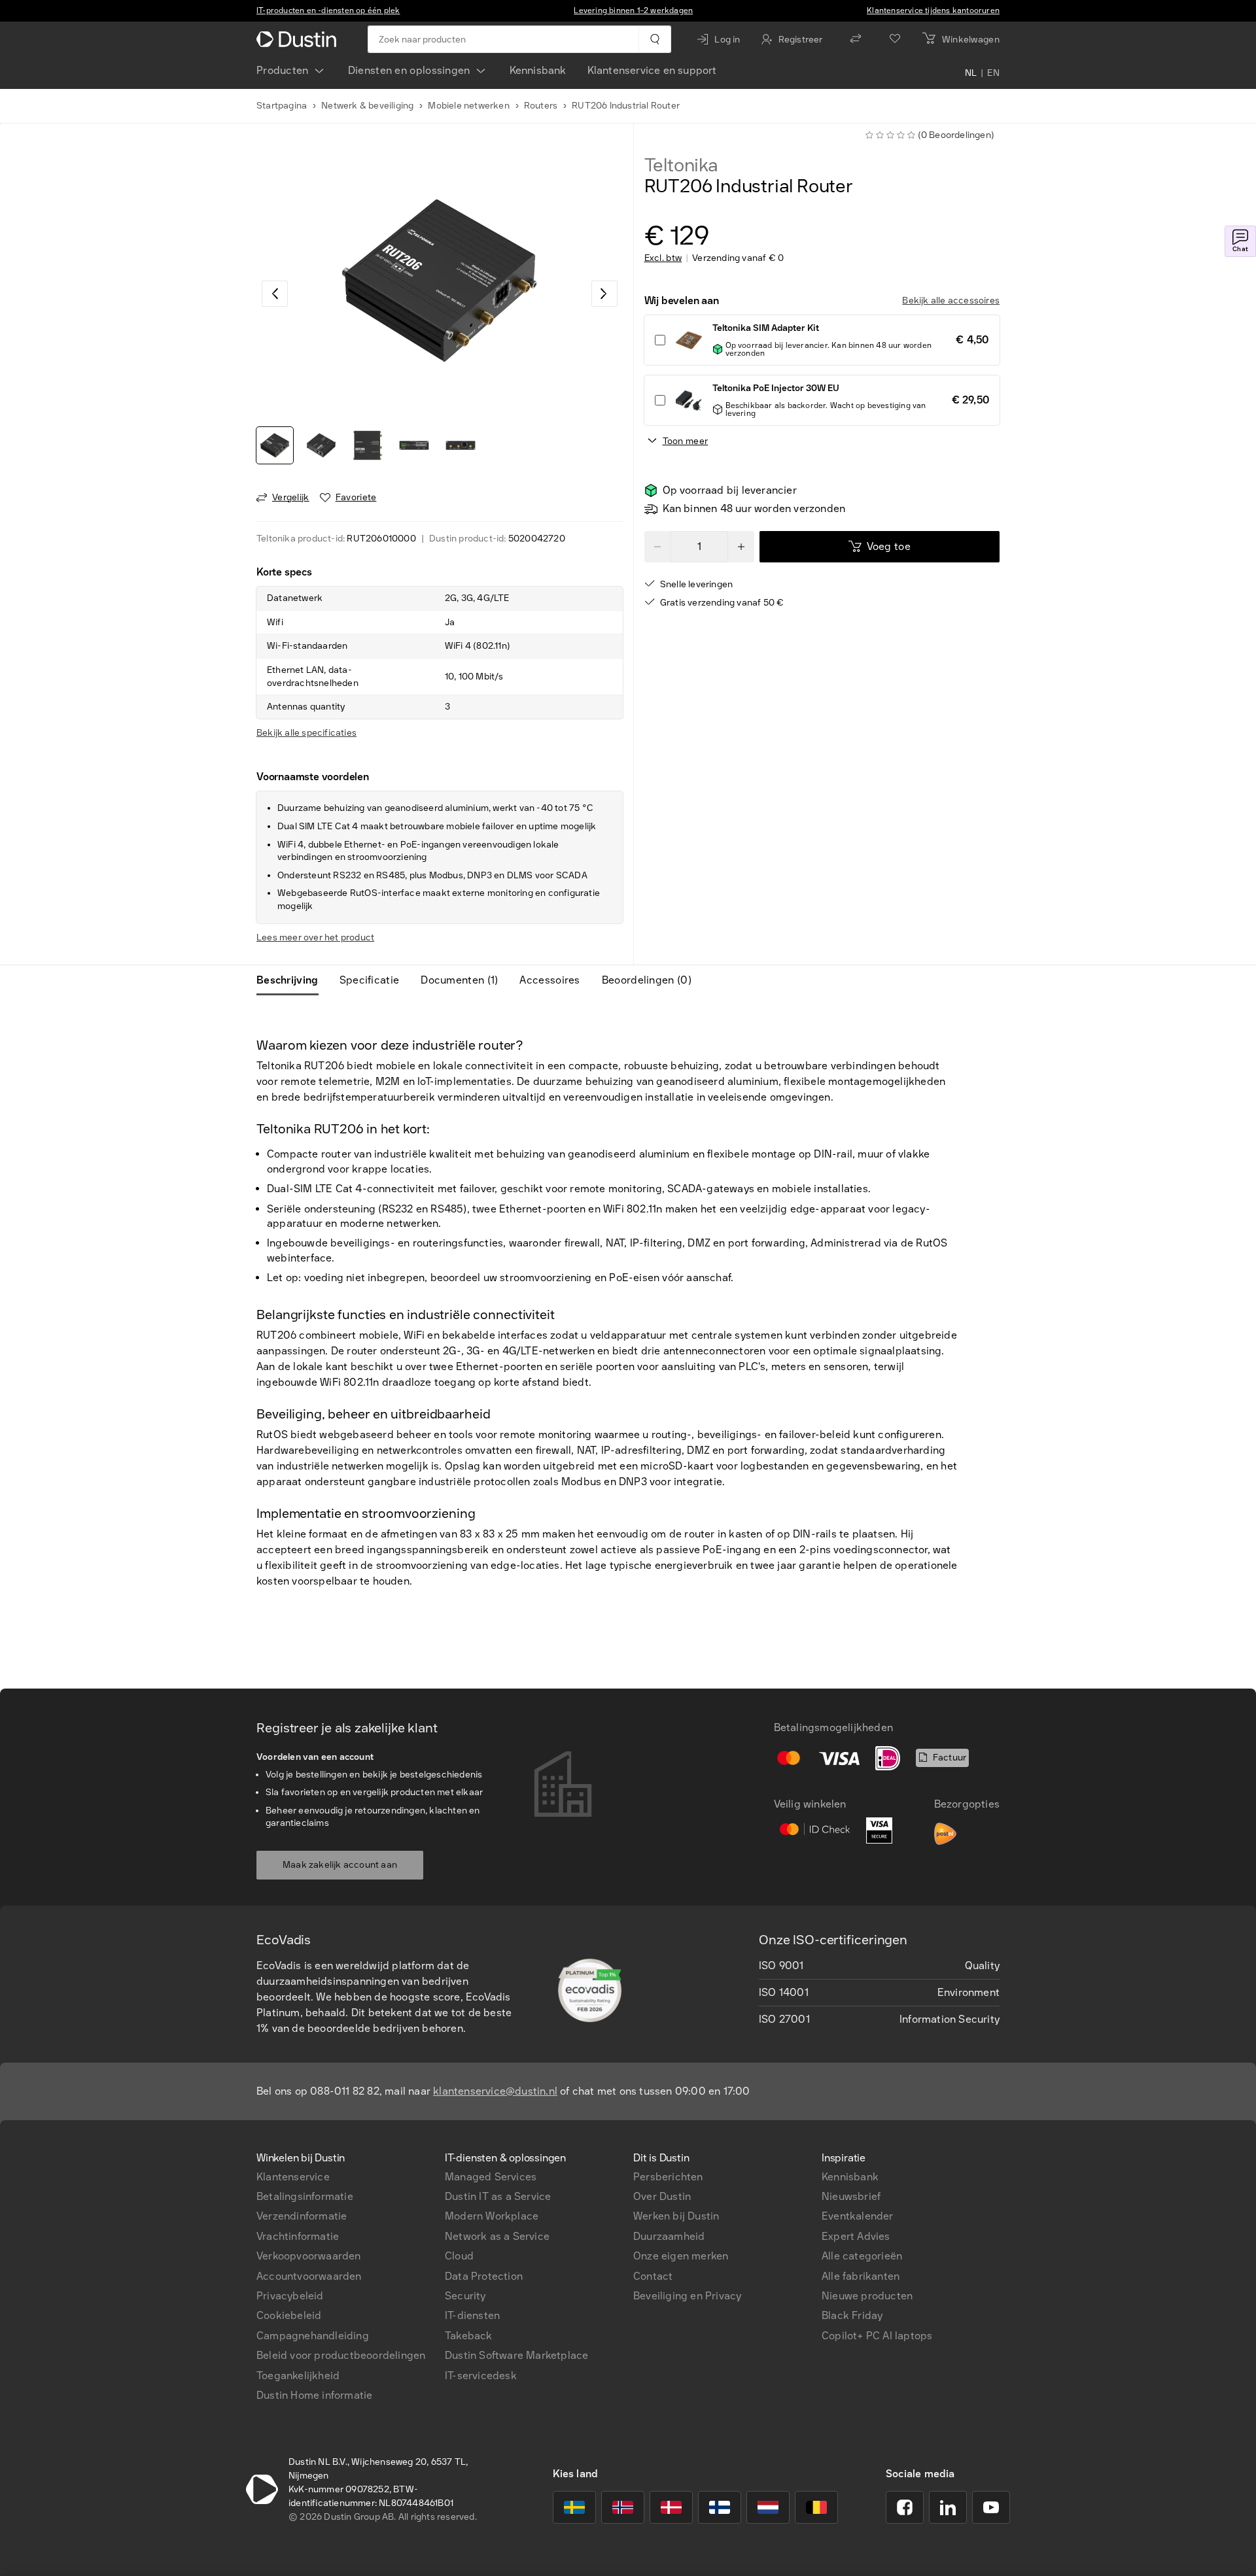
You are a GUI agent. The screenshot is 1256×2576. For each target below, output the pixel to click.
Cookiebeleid (289, 2315)
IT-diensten (472, 2315)
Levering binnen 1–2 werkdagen (633, 10)
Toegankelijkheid (298, 2376)
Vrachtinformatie (298, 2236)
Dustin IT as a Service (498, 2196)
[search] (654, 39)
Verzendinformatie (302, 2216)
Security (465, 2296)
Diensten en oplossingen (409, 70)
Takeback (469, 2336)
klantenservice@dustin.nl (495, 2091)
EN (993, 73)
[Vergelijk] (856, 39)
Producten (283, 70)
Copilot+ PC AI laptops (877, 2336)
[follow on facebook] (905, 2507)
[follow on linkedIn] (948, 2507)
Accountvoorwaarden (309, 2276)
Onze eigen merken (681, 2256)
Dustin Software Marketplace (516, 2355)
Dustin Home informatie (314, 2395)
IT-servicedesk (481, 2376)
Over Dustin (662, 2196)
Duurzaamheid (669, 2236)
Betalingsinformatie (305, 2196)
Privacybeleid (290, 2296)
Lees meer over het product (315, 937)
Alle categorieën (862, 2256)
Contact (653, 2276)
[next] (604, 294)
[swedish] (574, 2507)
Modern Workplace (492, 2216)
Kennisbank (538, 70)
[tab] (293, 980)
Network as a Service (497, 2236)
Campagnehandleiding (313, 2336)
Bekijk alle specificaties (306, 733)
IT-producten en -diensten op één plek (328, 10)
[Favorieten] (895, 39)
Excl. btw (663, 258)
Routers (541, 106)
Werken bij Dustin (676, 2216)
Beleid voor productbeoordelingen (341, 2355)
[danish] (671, 2507)
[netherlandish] (768, 2507)
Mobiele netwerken (468, 106)
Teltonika (681, 165)
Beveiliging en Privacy (687, 2296)
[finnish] (720, 2507)
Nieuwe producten (867, 2296)
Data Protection (484, 2276)
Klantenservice (293, 2177)
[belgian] (816, 2507)
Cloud (459, 2256)
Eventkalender (858, 2216)
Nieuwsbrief (851, 2196)
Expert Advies (856, 2236)
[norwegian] (623, 2507)
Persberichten (668, 2177)
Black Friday (852, 2315)
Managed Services (491, 2177)
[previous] (275, 294)
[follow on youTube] (991, 2507)
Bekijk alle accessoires (951, 301)
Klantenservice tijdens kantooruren (933, 10)
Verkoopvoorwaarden (309, 2256)
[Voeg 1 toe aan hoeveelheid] (741, 547)
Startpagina (282, 106)
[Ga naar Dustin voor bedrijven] (299, 39)
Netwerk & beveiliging (367, 106)
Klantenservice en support (652, 70)
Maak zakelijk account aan (340, 1865)
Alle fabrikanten (861, 2276)
